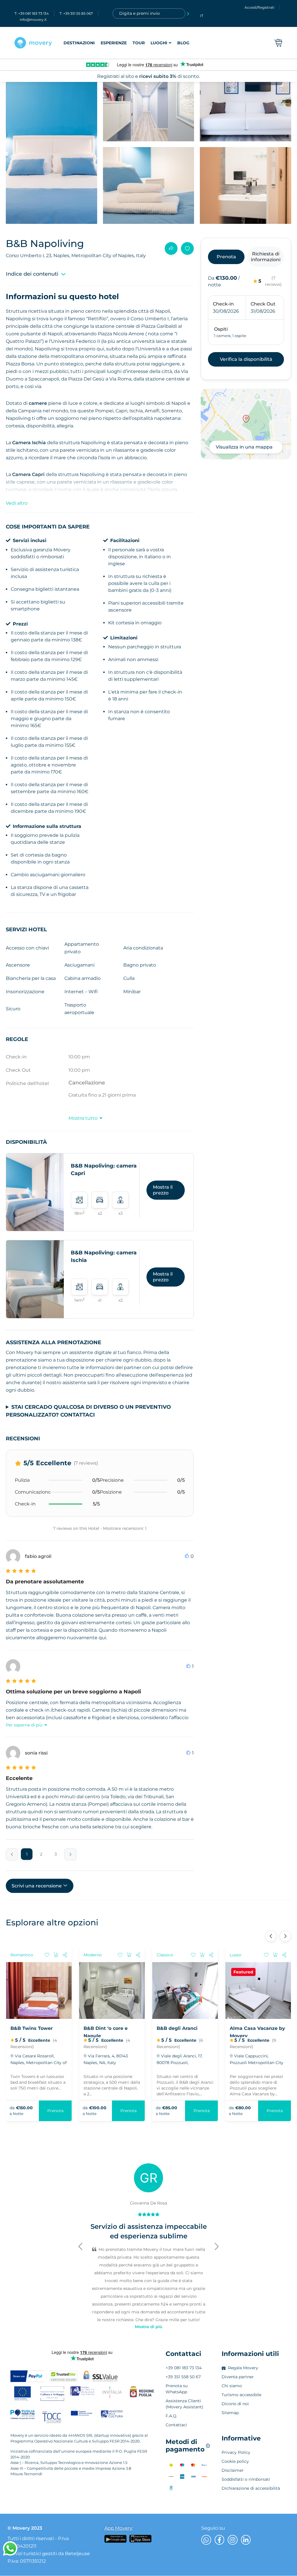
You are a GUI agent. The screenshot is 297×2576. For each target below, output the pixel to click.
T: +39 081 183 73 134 (32, 13)
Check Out (263, 304)
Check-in (223, 304)
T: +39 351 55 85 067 (76, 13)
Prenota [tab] (226, 257)
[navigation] (126, 43)
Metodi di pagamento (188, 2446)
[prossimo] (70, 1854)
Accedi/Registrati (259, 7)
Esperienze (114, 43)
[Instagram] (233, 2540)
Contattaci (183, 2354)
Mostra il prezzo (163, 1190)
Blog (183, 43)
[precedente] (12, 1854)
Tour (139, 43)
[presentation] (271, 1936)
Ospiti (221, 329)
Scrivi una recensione (37, 1886)
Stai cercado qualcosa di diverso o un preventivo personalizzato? (88, 1411)
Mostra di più (149, 2327)
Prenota (55, 2111)
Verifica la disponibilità (246, 359)
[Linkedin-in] (246, 2540)
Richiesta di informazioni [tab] (266, 257)
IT (202, 16)
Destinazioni (79, 43)
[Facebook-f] (220, 2540)
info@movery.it (33, 20)
